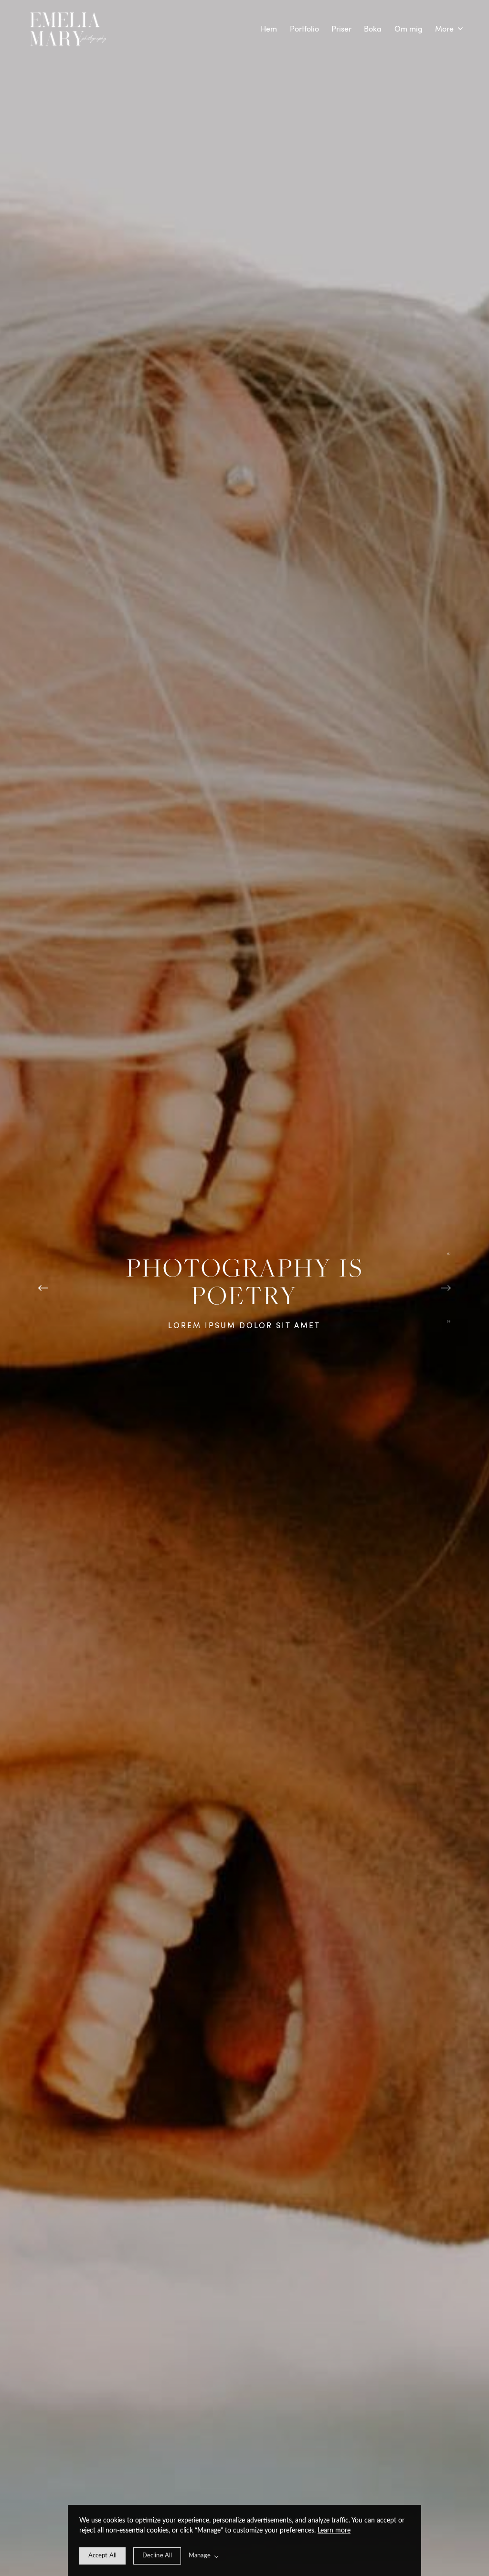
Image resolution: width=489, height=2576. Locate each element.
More (445, 29)
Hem (269, 29)
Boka (373, 29)
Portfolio (304, 29)
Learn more (334, 2531)
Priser (341, 29)
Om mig (409, 29)
